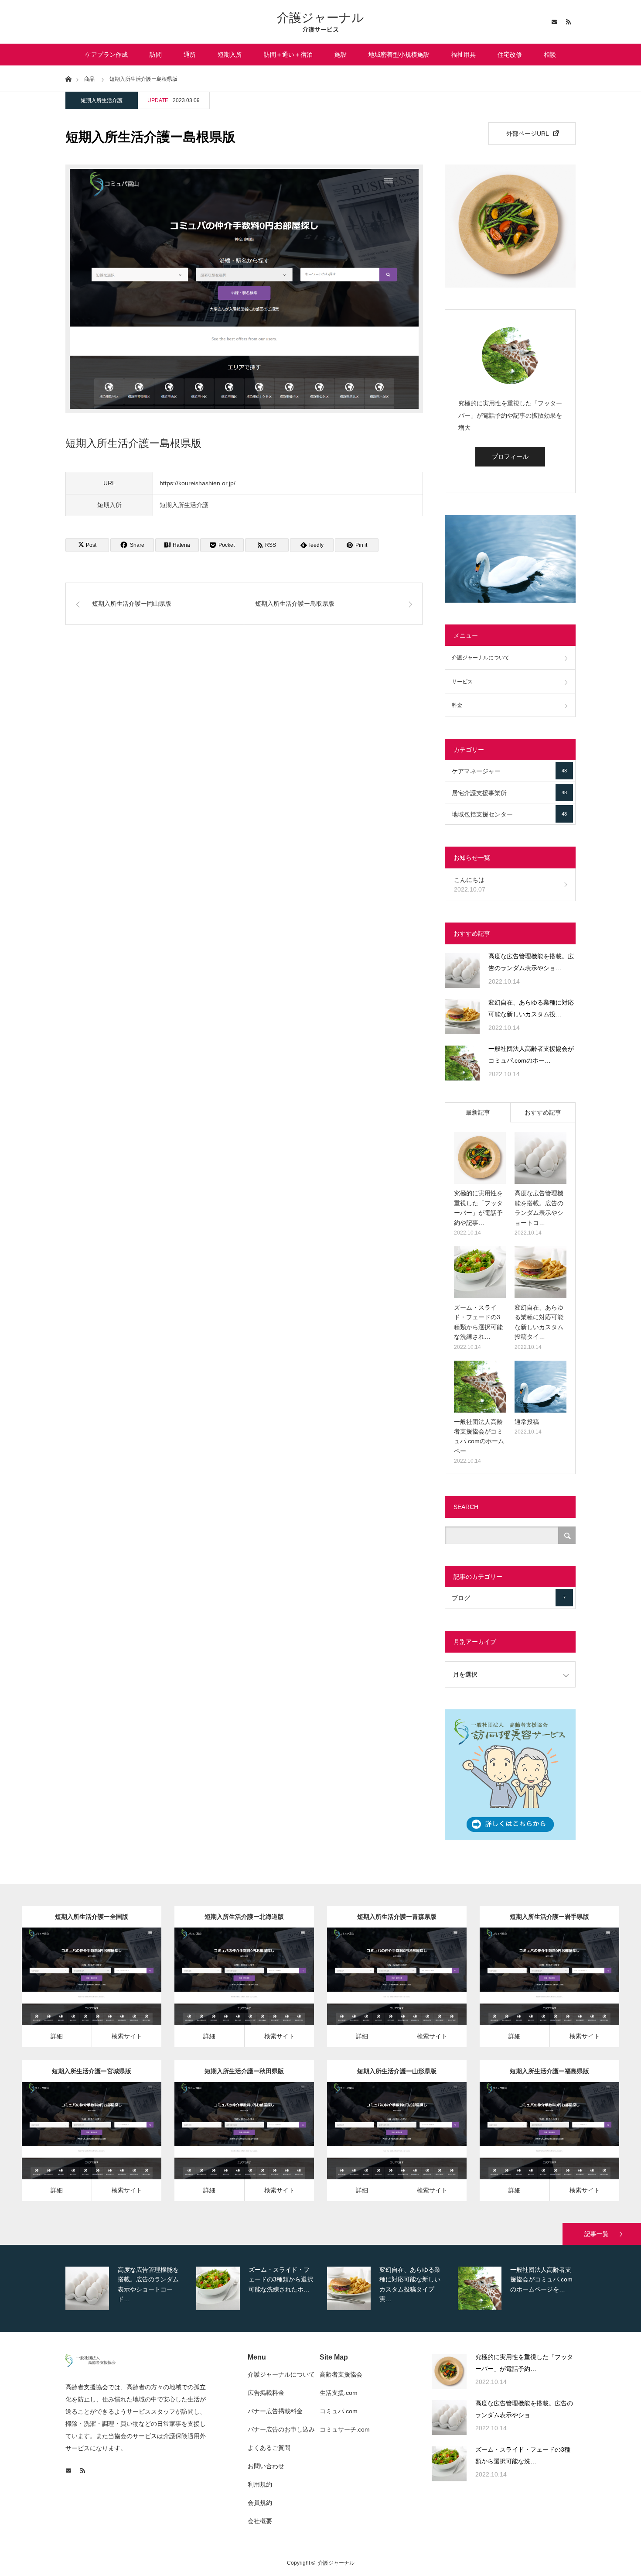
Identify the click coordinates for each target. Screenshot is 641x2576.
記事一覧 (597, 2234)
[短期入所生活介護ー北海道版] (232, 1989)
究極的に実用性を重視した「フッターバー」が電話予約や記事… (478, 1208)
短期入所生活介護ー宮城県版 (92, 2071)
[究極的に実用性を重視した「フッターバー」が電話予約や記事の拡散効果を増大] (480, 1158)
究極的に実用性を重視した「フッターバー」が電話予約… (524, 2363)
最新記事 (478, 1112)
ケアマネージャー (509, 771)
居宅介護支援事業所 (509, 793)
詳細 (57, 2036)
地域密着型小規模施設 (399, 55)
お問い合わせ (266, 2466)
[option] (129, 2288)
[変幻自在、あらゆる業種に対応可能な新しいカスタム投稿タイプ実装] (462, 1017)
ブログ (509, 1598)
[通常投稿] (540, 1387)
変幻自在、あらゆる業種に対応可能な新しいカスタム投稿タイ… (539, 1322)
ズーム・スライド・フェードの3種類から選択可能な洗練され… (478, 1322)
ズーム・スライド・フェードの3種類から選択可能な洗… (523, 2455)
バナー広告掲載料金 (275, 2411)
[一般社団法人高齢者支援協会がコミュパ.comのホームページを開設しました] (462, 1063)
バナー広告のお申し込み (281, 2429)
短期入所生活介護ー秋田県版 (244, 2071)
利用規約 (260, 2484)
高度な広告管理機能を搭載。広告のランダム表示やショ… (531, 962)
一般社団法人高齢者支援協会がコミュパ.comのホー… (531, 1055)
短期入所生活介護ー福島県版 (549, 2071)
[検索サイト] (104, 1989)
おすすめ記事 (543, 1112)
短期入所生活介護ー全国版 (92, 1917)
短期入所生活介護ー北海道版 (244, 1917)
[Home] (68, 78)
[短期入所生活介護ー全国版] (79, 1989)
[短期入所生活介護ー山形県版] (384, 2144)
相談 (550, 55)
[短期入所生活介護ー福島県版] (537, 2144)
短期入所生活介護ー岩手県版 (549, 1917)
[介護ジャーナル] (90, 2365)
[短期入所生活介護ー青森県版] (384, 1989)
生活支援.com (339, 2393)
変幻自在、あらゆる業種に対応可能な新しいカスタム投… (531, 1008)
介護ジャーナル (320, 18)
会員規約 (260, 2503)
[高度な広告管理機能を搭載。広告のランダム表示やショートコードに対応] (462, 971)
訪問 (156, 55)
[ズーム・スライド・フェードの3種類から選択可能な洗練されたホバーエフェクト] (480, 1272)
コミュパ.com (339, 2411)
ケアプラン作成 (106, 55)
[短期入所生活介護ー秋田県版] (232, 2144)
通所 (190, 55)
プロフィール (510, 456)
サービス (462, 682)
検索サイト (127, 2036)
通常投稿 (527, 1422)
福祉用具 (464, 55)
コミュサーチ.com (345, 2429)
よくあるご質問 (269, 2448)
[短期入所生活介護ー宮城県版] (79, 2144)
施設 (341, 55)
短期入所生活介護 (102, 100)
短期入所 (230, 55)
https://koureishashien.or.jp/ (198, 483)
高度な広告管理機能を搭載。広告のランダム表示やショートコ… (539, 1208)
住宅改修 (510, 55)
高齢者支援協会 (341, 2374)
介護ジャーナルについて (481, 658)
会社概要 (260, 2521)
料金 (457, 705)
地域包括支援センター (509, 814)
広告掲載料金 (266, 2393)
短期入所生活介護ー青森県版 (397, 1917)
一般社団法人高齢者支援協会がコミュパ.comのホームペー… (479, 1436)
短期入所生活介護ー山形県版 (397, 2071)
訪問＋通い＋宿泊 (288, 55)
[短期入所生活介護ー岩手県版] (537, 1989)
